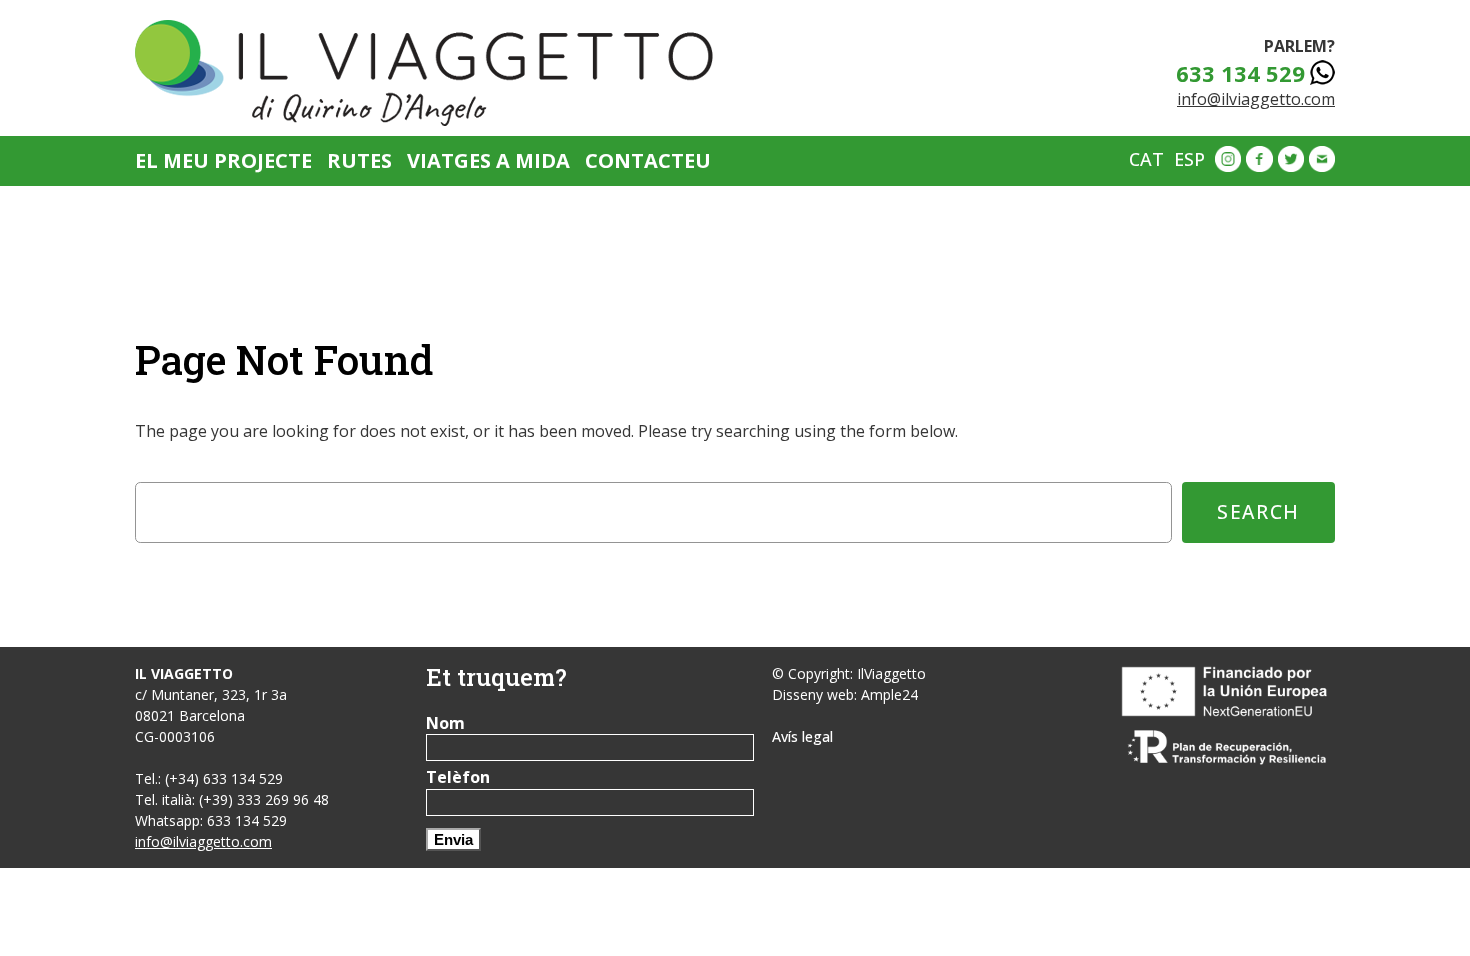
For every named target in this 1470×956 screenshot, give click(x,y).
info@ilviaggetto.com (1256, 99)
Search (1258, 511)
